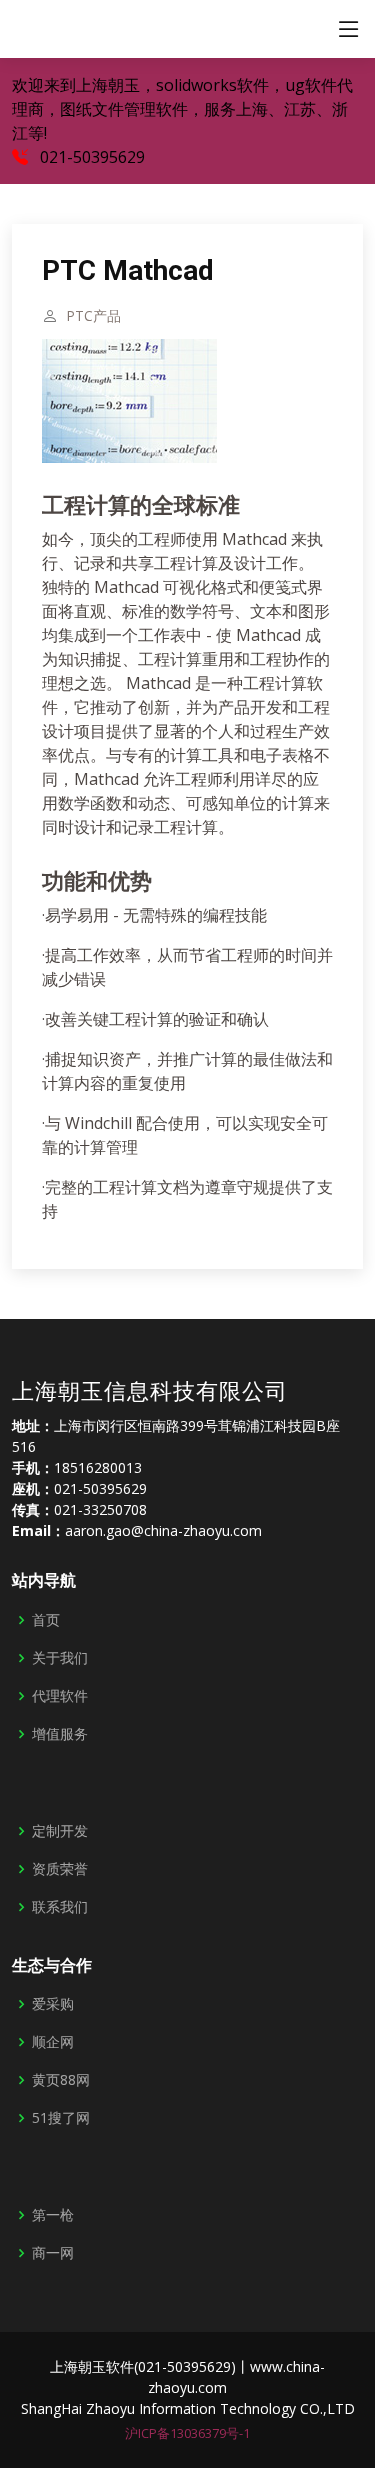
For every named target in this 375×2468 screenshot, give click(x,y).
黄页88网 (61, 2080)
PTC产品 (93, 316)
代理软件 (60, 1696)
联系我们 (60, 1907)
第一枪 (53, 2215)
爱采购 (53, 2004)
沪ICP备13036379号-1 (187, 2433)
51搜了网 (61, 2118)
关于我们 (60, 1658)
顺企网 (53, 2042)
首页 (46, 1620)
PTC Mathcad (128, 270)
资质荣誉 (60, 1869)
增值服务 (60, 1734)
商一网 (53, 2253)
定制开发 (60, 1831)
